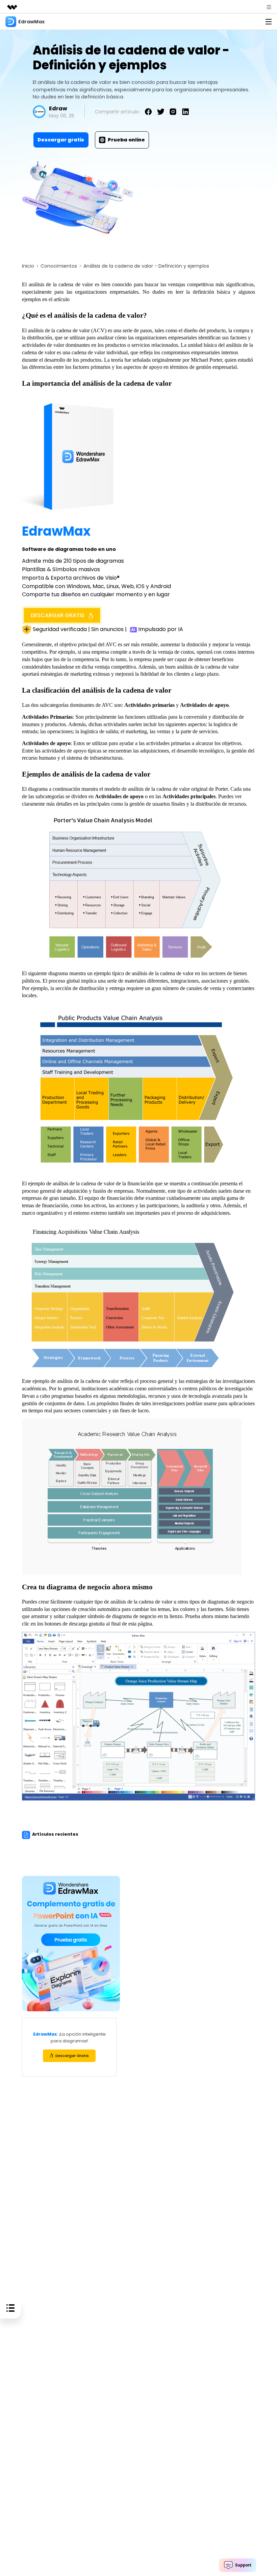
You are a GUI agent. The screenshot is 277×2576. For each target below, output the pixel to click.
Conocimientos (59, 266)
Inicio (28, 266)
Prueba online (126, 140)
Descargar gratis (61, 140)
